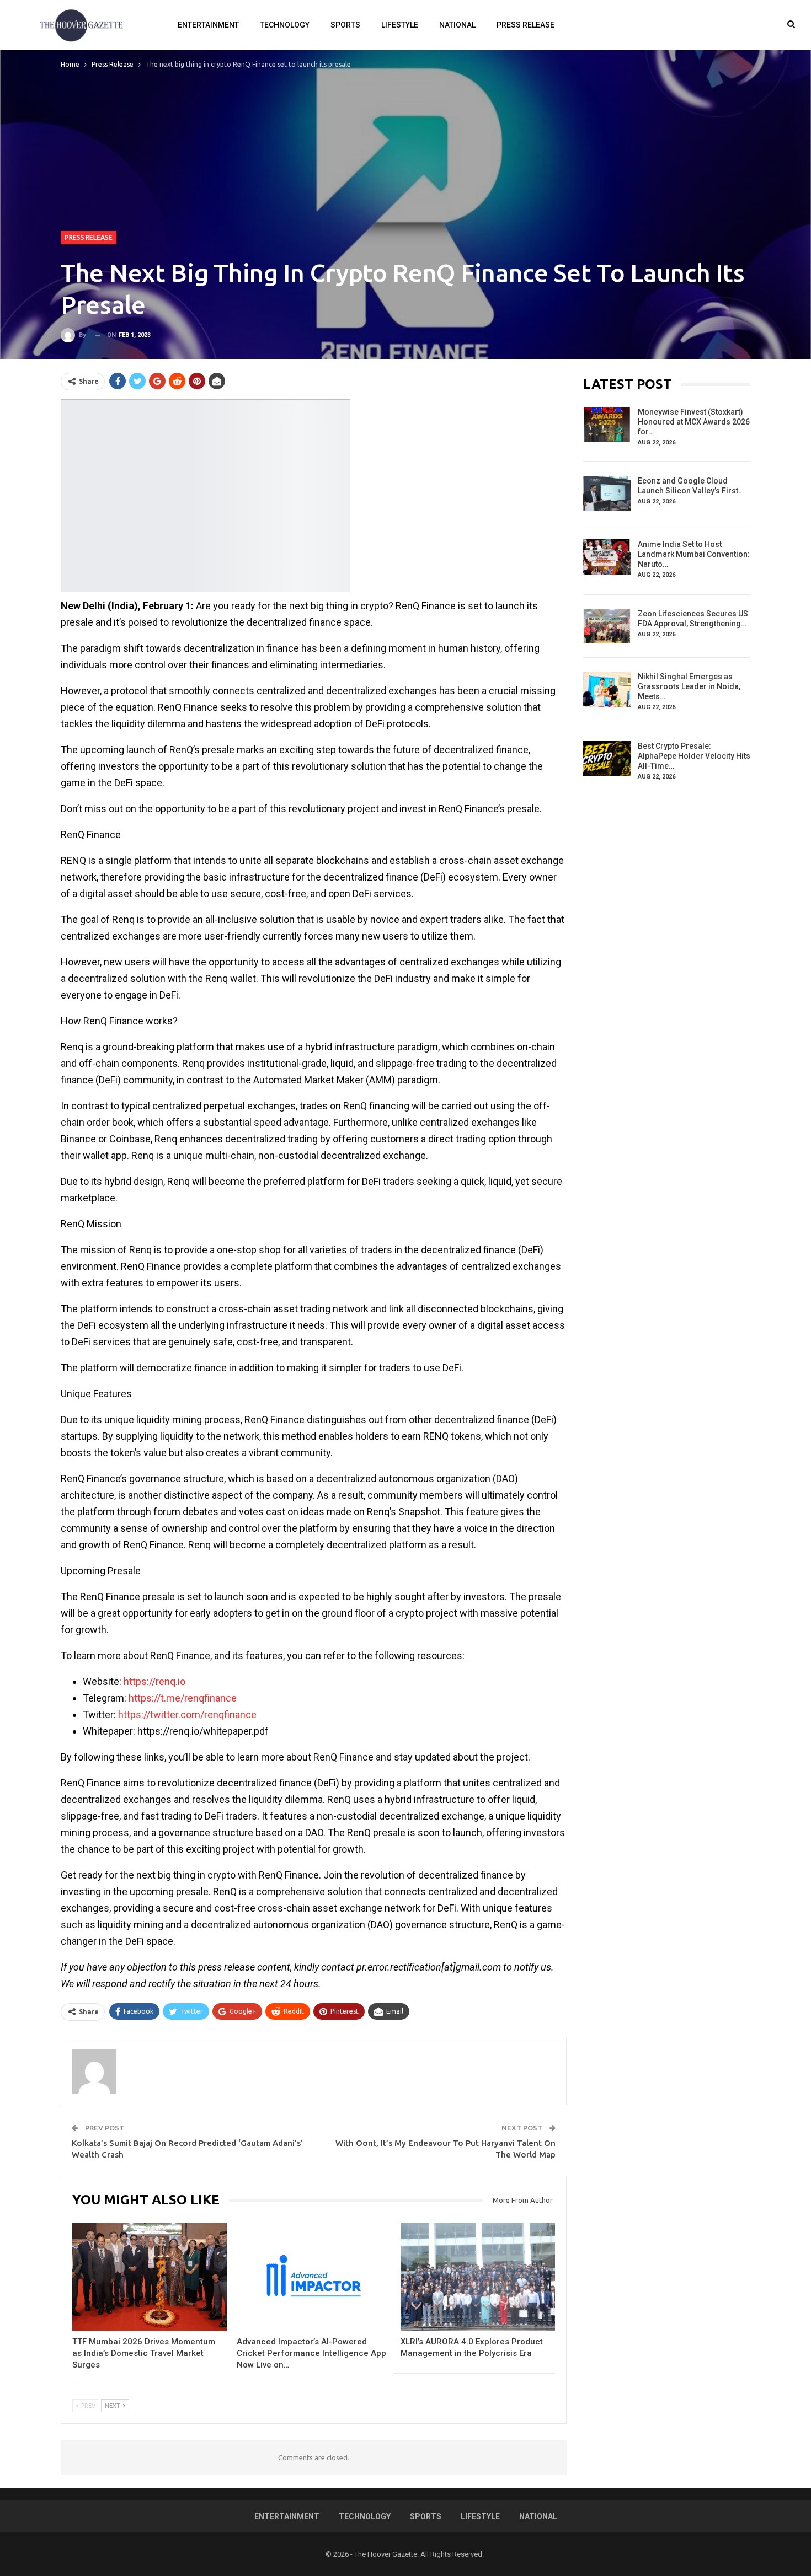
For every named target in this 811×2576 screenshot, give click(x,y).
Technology (285, 25)
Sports (345, 25)
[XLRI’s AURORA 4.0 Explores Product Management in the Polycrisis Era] (478, 2277)
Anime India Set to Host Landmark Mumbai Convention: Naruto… (694, 554)
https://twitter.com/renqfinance (187, 1714)
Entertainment (208, 25)
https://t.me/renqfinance (183, 1698)
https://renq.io (154, 1681)
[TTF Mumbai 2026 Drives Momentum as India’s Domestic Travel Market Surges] (150, 2277)
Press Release (525, 25)
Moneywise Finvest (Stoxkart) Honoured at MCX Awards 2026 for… (694, 422)
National (457, 25)
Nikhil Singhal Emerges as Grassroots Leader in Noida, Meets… (689, 686)
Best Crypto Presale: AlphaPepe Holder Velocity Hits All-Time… (694, 756)
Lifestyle (400, 25)
